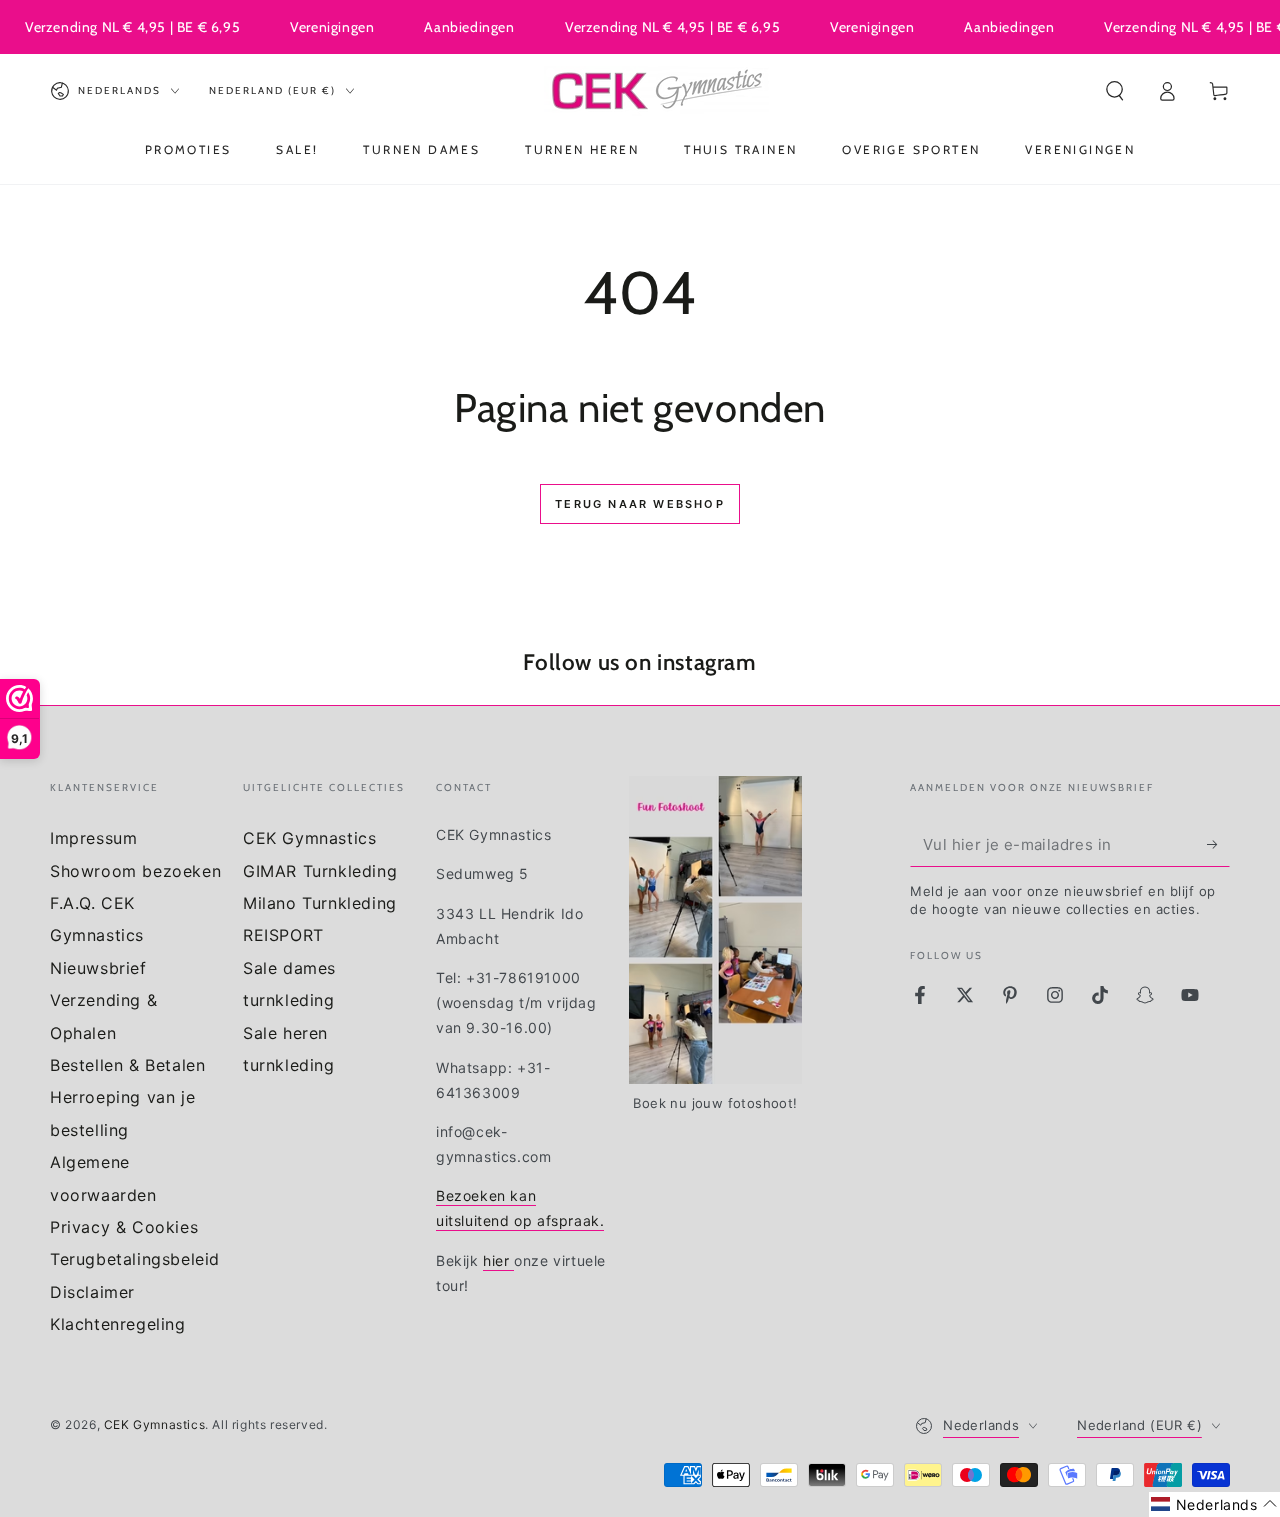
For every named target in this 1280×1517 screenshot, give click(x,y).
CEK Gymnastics (309, 838)
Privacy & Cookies (124, 1227)
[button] (1115, 91)
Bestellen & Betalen (127, 1065)
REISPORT (283, 935)
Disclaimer (92, 1292)
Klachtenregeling (118, 1324)
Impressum (93, 838)
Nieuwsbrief (98, 968)
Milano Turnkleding (320, 903)
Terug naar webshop (640, 504)
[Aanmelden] (1218, 844)
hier (498, 1260)
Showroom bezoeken (135, 871)
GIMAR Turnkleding (320, 871)
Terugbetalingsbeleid (135, 1259)
